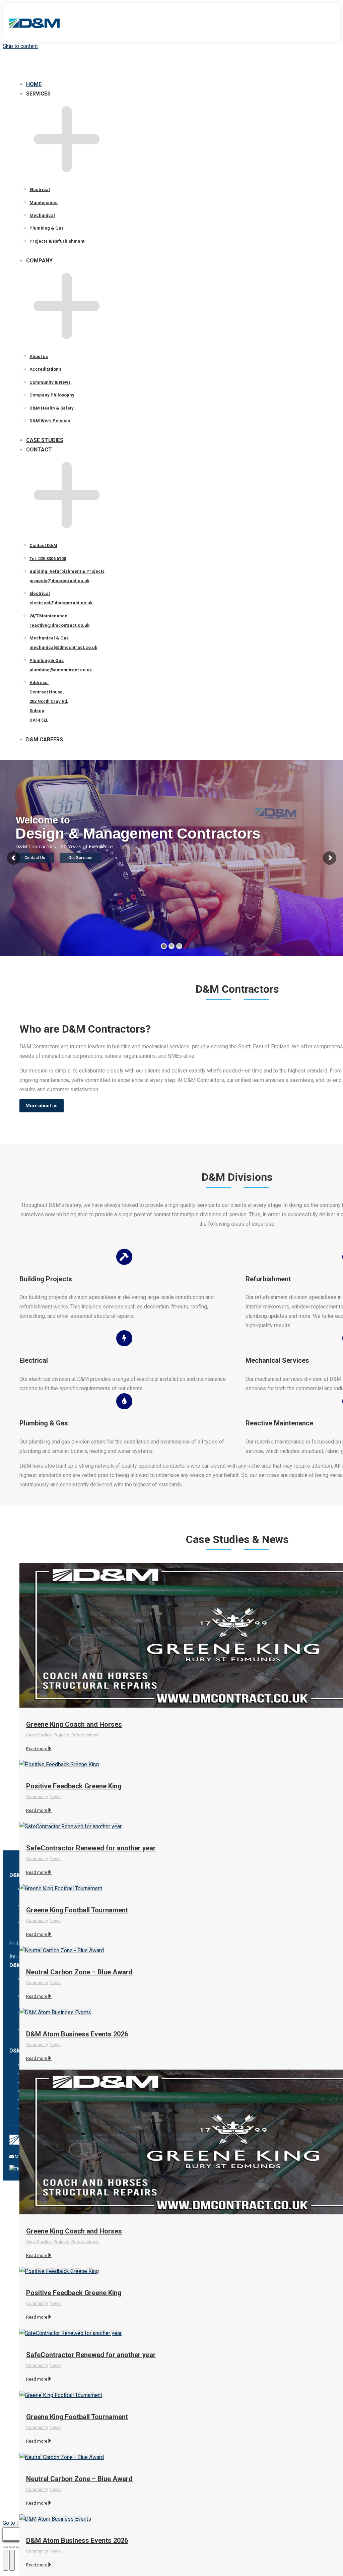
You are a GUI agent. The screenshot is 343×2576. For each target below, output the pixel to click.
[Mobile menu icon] (331, 24)
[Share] (12, 2547)
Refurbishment (86, 1735)
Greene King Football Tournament (77, 1910)
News (55, 1797)
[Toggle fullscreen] (19, 2547)
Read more (37, 1749)
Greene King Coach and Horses (74, 1724)
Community (37, 1797)
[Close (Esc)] (5, 2547)
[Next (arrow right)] (12, 2560)
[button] (60, 73)
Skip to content (20, 46)
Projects (61, 1735)
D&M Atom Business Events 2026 (77, 2034)
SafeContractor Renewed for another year (91, 2355)
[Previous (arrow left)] (5, 2560)
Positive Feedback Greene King (74, 1786)
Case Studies (39, 1735)
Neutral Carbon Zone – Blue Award (79, 1972)
